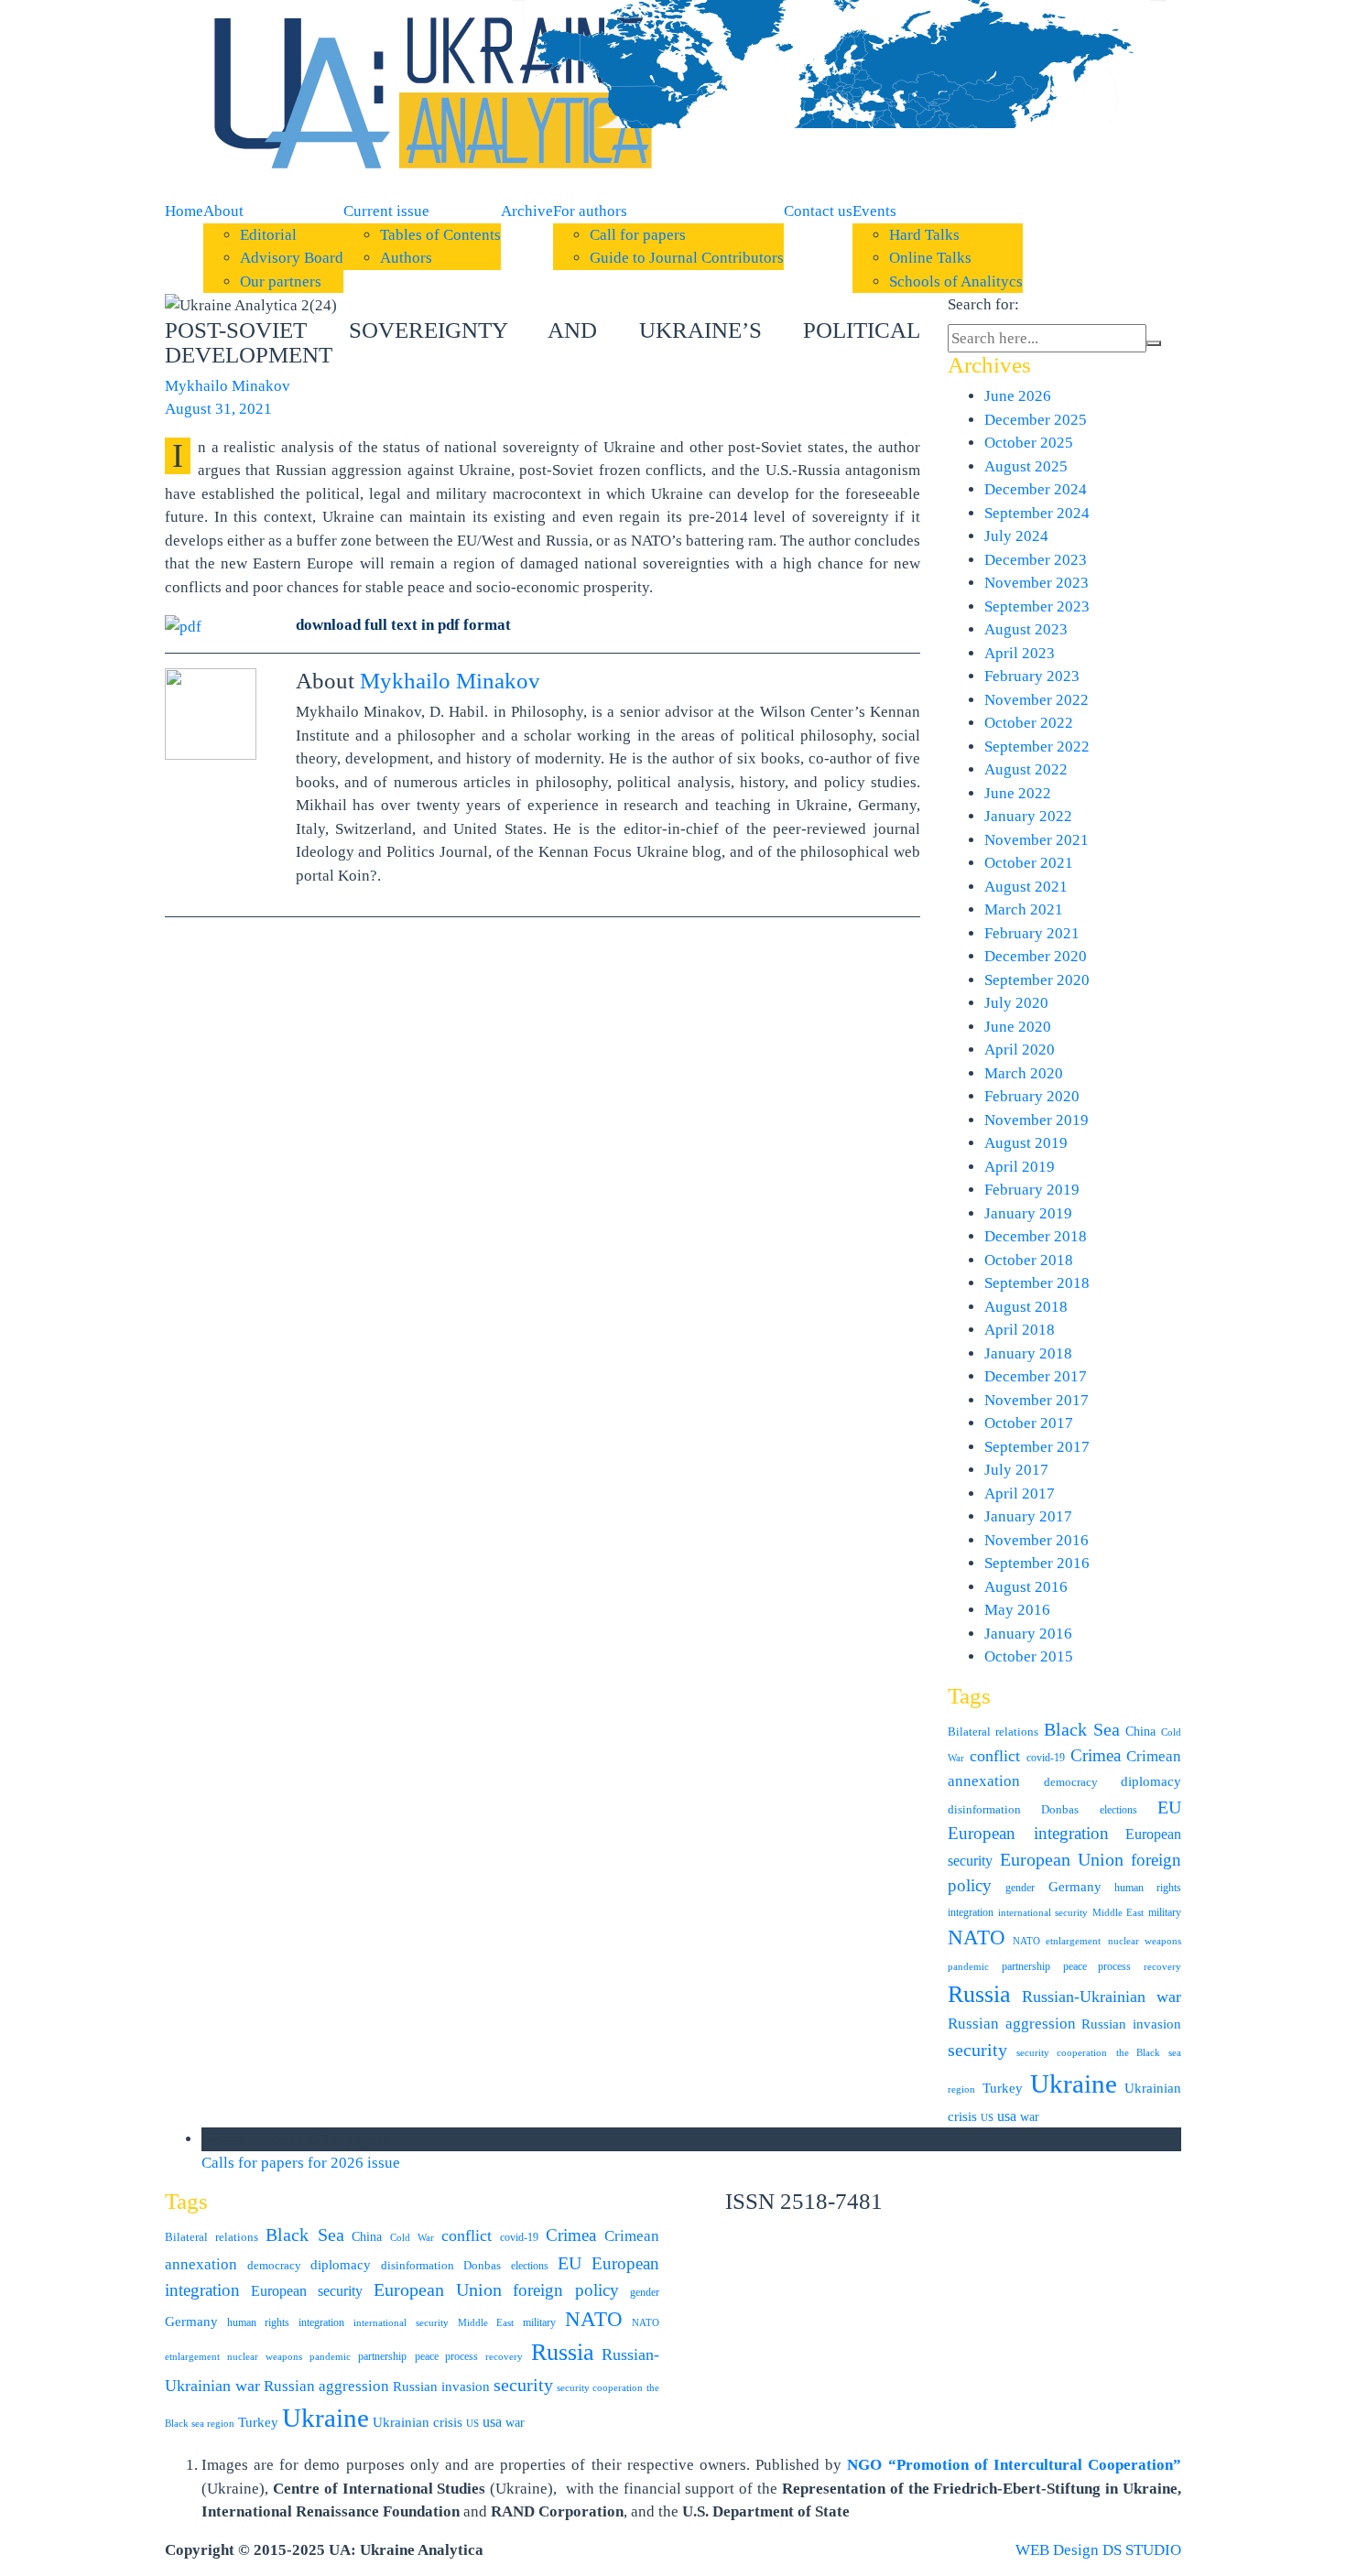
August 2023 (1026, 629)
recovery (1162, 1967)
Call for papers (638, 235)
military (1165, 1912)
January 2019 (1028, 1213)
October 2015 (1029, 1656)
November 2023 (1037, 583)
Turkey (1003, 2088)
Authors (406, 258)
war (1030, 2117)
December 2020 (1036, 956)
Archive (527, 211)
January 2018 (1028, 1353)
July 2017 (1016, 1470)
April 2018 (1020, 1330)
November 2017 (1037, 1400)
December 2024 (1036, 489)
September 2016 (1037, 1563)
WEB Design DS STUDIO (1098, 2550)
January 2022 (1028, 816)
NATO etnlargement (1057, 1941)
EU (1169, 1807)
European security (307, 2291)
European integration (1028, 1833)
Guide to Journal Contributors (687, 258)
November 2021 (1037, 840)
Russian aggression (1012, 2024)
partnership (1026, 1966)
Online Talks (930, 258)
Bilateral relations (993, 1732)
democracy (1071, 1782)
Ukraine (1074, 2084)
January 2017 (1028, 1516)
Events (874, 211)
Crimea (1096, 1755)
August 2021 (1026, 887)
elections (1118, 1810)
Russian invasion (1131, 2024)
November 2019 (1037, 1120)
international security (1043, 1913)
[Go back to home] (426, 98)
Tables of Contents (440, 235)
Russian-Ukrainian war (1102, 1997)
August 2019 (1026, 1143)
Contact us (818, 211)
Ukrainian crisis (418, 2422)
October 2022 (1029, 723)
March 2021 (1024, 909)
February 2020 (1032, 1096)
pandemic (968, 1967)
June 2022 (1018, 793)
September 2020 (1037, 980)
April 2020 (1020, 1050)
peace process (1097, 1966)
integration (971, 1912)
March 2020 (1024, 1073)
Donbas (1060, 1809)
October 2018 (1029, 1260)
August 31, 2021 (218, 409)
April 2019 (1020, 1167)
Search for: (983, 304)
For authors (590, 211)
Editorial (268, 235)
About (223, 211)
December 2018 (1036, 1236)
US (987, 2118)
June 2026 (1018, 396)
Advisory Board (292, 258)
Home (184, 211)
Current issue (386, 211)
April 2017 (1020, 1494)
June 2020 (1018, 1027)
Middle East (1118, 1913)
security (977, 2050)
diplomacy (1151, 1781)
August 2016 (1026, 1587)
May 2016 (1017, 1610)
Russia (979, 1994)
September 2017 (1037, 1447)
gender (1020, 1888)
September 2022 (1037, 747)
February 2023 (1032, 676)
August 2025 (1026, 466)
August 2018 (1026, 1307)
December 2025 (1036, 420)
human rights (1148, 1888)
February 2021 (1032, 933)
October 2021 (1029, 863)
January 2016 (1028, 1634)
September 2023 (1037, 606)
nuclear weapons (1145, 1941)
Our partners (281, 281)
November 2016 (1037, 1540)
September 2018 (1037, 1283)
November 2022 (1037, 700)
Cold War (412, 2238)
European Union (1062, 1860)
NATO (977, 1937)
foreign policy (566, 2290)
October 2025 (1029, 443)
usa (1007, 2116)
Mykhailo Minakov (228, 386)
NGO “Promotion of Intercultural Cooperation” (1014, 2465)
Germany (1075, 1887)
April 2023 (1020, 653)
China (1140, 1732)
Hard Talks (924, 235)
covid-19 (1046, 1758)
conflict (995, 1756)
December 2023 (1036, 560)
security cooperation (1062, 2053)
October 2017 (1029, 1423)
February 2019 (1032, 1190)
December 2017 (1036, 1376)
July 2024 (1016, 536)
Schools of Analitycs (956, 281)
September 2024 (1037, 513)
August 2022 (1026, 769)
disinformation (984, 1809)
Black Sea (1082, 1729)
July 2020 (1016, 1003)
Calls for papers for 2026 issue (301, 2163)
